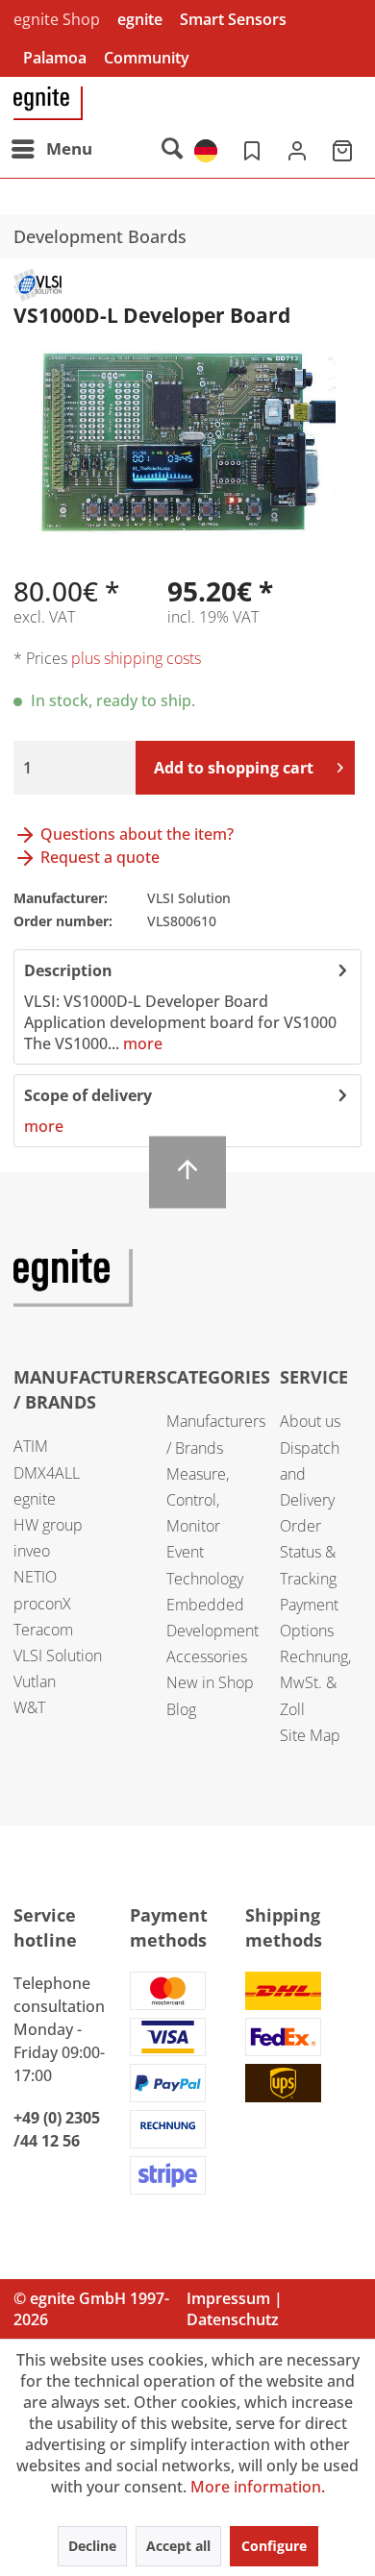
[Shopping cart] (344, 149)
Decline (92, 2546)
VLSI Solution (58, 1656)
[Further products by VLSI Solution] (37, 285)
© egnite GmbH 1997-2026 (91, 2309)
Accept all (178, 2546)
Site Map (310, 1735)
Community (147, 58)
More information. (258, 2487)
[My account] (297, 149)
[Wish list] (250, 149)
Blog (181, 1709)
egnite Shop (57, 19)
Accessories (207, 1656)
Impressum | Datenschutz (235, 2309)
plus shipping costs (136, 658)
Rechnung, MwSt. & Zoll (315, 1682)
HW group (48, 1525)
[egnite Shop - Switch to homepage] (48, 103)
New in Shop (210, 1682)
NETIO (35, 1577)
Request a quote (98, 857)
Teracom (43, 1630)
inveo (32, 1551)
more (141, 1043)
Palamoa (55, 58)
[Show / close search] (171, 149)
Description (68, 970)
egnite (140, 19)
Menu (69, 148)
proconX (42, 1604)
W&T (29, 1707)
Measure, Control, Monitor (198, 1500)
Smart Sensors (233, 19)
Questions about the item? (135, 834)
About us (310, 1421)
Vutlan (35, 1681)
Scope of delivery (88, 1095)
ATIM (31, 1446)
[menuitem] (51, 149)
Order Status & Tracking (308, 1552)
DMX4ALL (47, 1473)
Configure (274, 2546)
